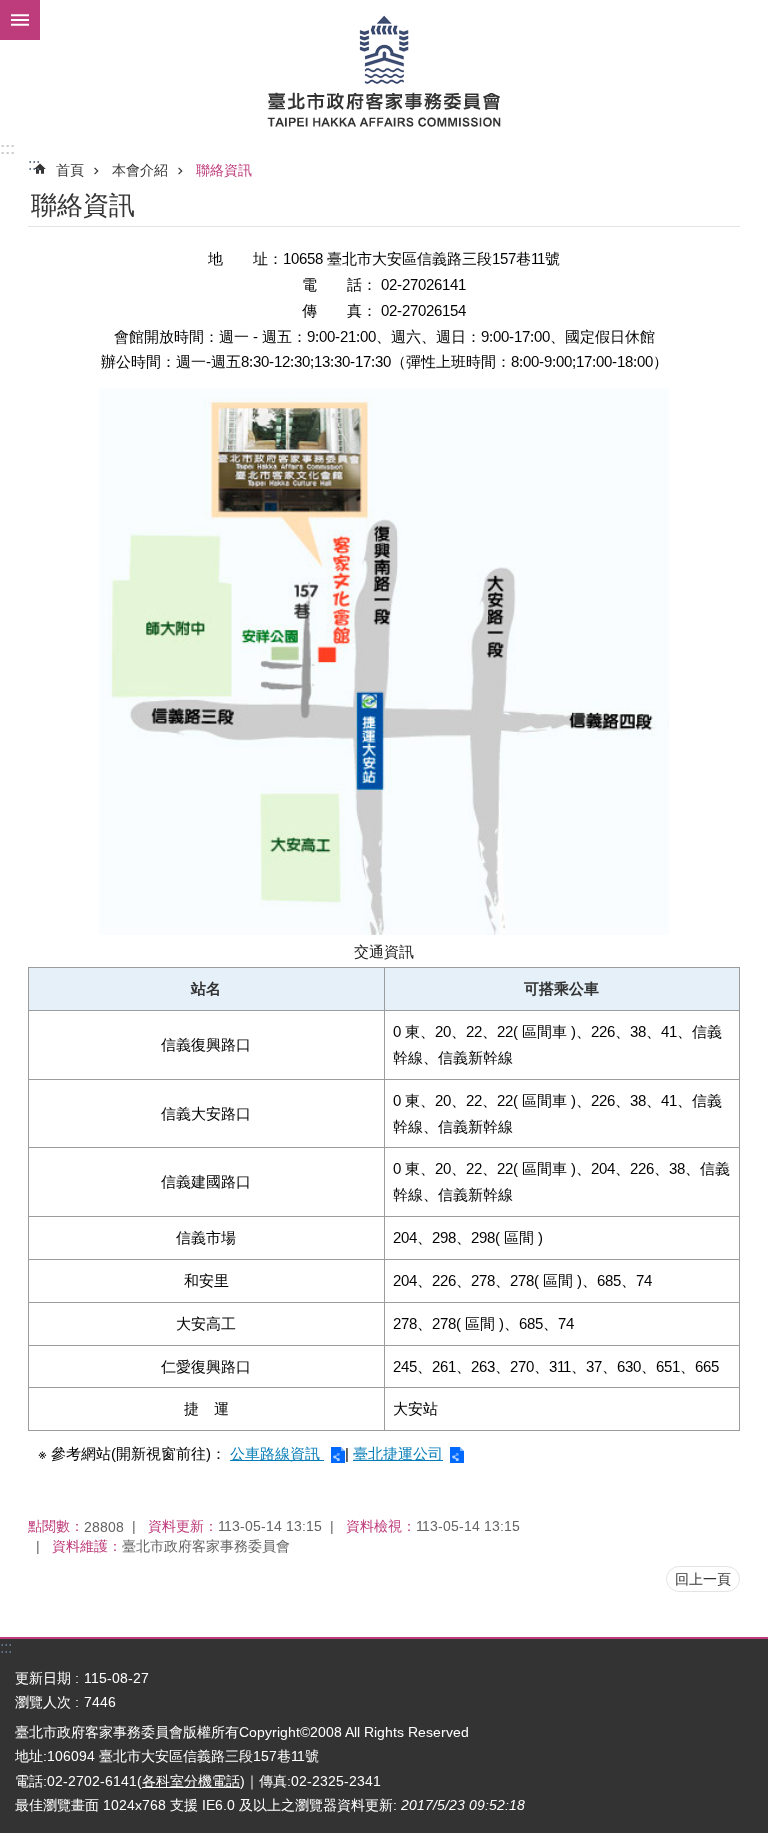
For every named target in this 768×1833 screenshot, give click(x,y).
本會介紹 (140, 170)
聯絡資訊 (224, 170)
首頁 (70, 170)
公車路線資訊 (277, 1453)
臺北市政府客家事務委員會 (384, 70)
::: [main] (34, 164)
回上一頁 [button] (703, 1579)
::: (7, 148)
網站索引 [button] (20, 20)
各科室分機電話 (191, 1781)
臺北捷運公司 (398, 1453)
